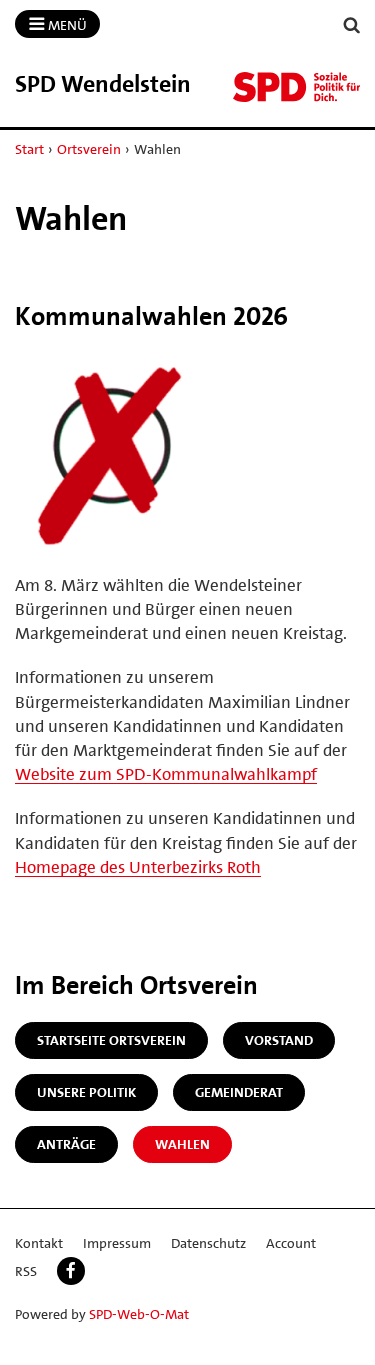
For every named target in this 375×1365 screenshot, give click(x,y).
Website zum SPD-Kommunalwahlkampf (166, 774)
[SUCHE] (352, 25)
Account (291, 1243)
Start (29, 149)
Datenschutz (208, 1243)
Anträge (66, 1144)
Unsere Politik (86, 1092)
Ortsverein (89, 149)
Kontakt (39, 1243)
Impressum (117, 1243)
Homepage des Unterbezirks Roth (138, 867)
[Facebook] (71, 1271)
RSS (26, 1271)
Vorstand (279, 1040)
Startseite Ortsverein (111, 1040)
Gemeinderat (239, 1092)
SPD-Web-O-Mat (139, 1314)
